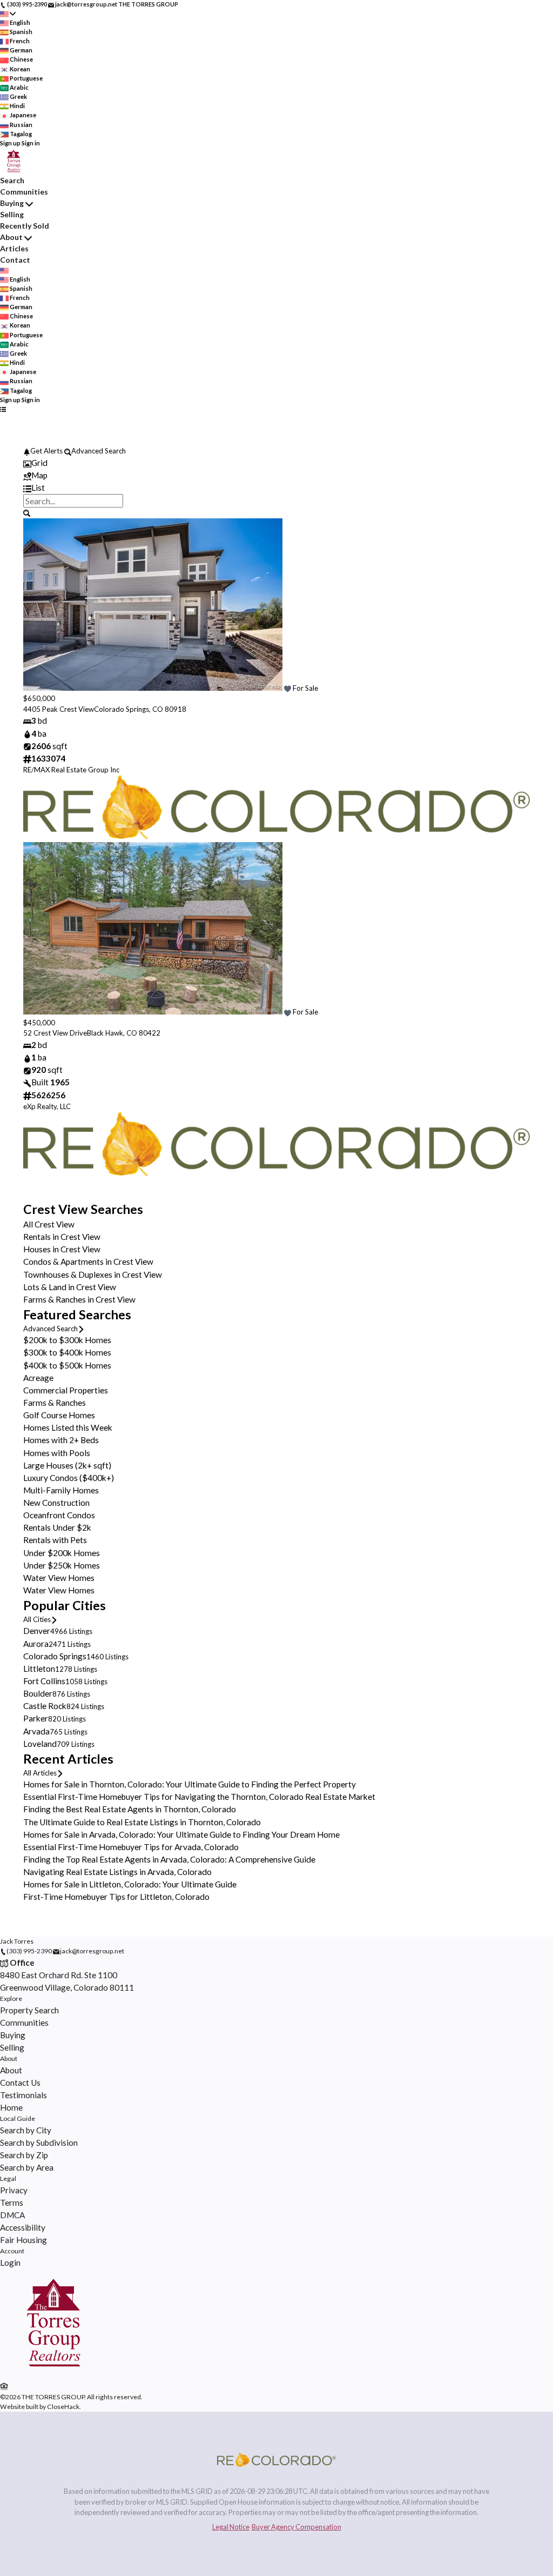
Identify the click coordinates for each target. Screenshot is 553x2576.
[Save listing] (288, 688)
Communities (24, 192)
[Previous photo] (36, 606)
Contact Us (20, 2083)
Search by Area (27, 2167)
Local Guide (18, 2118)
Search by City (26, 2130)
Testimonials (23, 2095)
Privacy (14, 2190)
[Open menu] (3, 409)
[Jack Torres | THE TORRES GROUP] (53, 2374)
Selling (12, 214)
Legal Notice (231, 2527)
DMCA (12, 2215)
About (11, 237)
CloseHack (63, 2407)
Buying (12, 203)
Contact (15, 260)
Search (12, 180)
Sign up (10, 143)
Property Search (29, 2010)
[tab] (276, 463)
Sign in (31, 143)
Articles (14, 248)
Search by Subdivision (39, 2143)
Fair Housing (23, 2240)
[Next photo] (517, 606)
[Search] (27, 512)
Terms (12, 2203)
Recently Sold (25, 226)
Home (11, 2107)
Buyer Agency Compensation (296, 2527)
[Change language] (8, 14)
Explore (11, 1998)
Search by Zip (24, 2155)
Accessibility (23, 2227)
